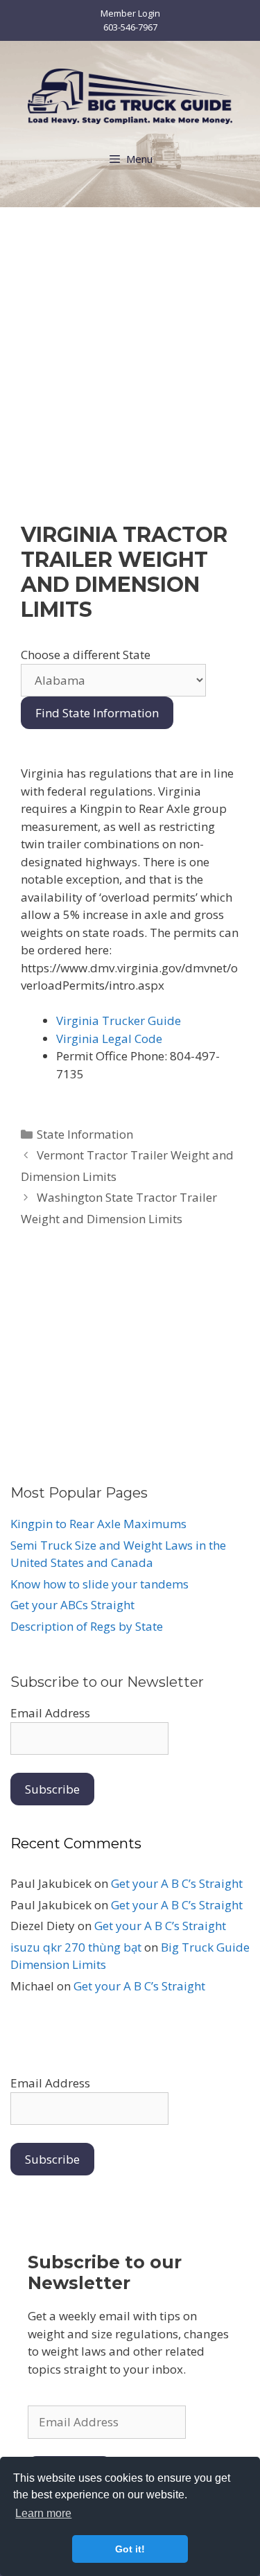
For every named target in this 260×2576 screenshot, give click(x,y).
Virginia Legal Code (109, 1039)
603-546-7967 (130, 27)
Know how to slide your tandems (99, 1584)
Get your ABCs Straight (72, 1605)
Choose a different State (86, 655)
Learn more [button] (43, 2513)
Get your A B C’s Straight (177, 1883)
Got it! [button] (130, 2549)
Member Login (130, 13)
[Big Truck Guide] (130, 95)
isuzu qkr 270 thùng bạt (76, 1947)
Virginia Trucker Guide (119, 1020)
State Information (85, 1134)
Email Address (50, 1713)
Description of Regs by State (87, 1626)
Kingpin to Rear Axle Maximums (98, 1524)
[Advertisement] (130, 379)
